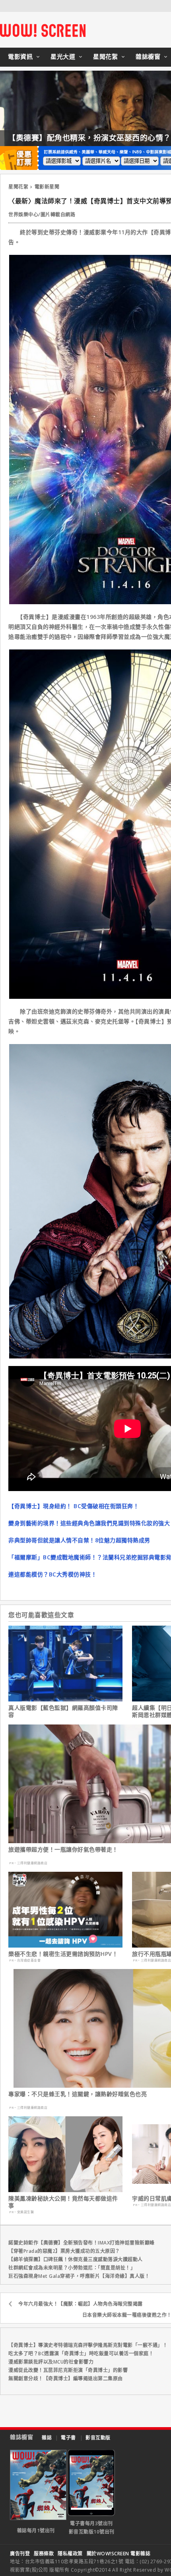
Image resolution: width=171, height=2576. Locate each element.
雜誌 (47, 2438)
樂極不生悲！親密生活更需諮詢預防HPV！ (63, 1954)
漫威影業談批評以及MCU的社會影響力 (51, 2362)
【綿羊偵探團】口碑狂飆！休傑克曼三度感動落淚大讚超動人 (76, 2259)
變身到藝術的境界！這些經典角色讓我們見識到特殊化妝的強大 (89, 1523)
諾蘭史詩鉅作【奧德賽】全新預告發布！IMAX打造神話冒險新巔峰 (82, 2243)
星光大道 (63, 56)
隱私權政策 (70, 2554)
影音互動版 (98, 2438)
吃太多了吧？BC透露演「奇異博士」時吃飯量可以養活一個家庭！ (81, 2353)
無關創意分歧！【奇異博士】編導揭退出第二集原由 (66, 2379)
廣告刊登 (20, 2554)
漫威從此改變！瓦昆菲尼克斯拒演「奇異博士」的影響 (68, 2370)
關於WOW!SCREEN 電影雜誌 (119, 2554)
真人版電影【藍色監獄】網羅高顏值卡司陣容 (63, 1711)
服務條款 (44, 2554)
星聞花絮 (105, 56)
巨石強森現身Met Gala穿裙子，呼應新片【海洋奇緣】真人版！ (79, 2276)
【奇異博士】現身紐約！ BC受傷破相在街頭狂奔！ (74, 1506)
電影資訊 (20, 56)
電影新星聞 (47, 187)
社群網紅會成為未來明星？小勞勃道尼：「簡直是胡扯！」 (72, 2268)
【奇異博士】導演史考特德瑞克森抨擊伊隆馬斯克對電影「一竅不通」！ (88, 2345)
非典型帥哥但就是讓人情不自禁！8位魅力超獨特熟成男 (79, 1540)
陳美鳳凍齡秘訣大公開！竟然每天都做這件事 (63, 2202)
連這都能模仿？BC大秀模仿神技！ (52, 1574)
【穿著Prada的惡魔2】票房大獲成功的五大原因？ (64, 2251)
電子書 (68, 2438)
